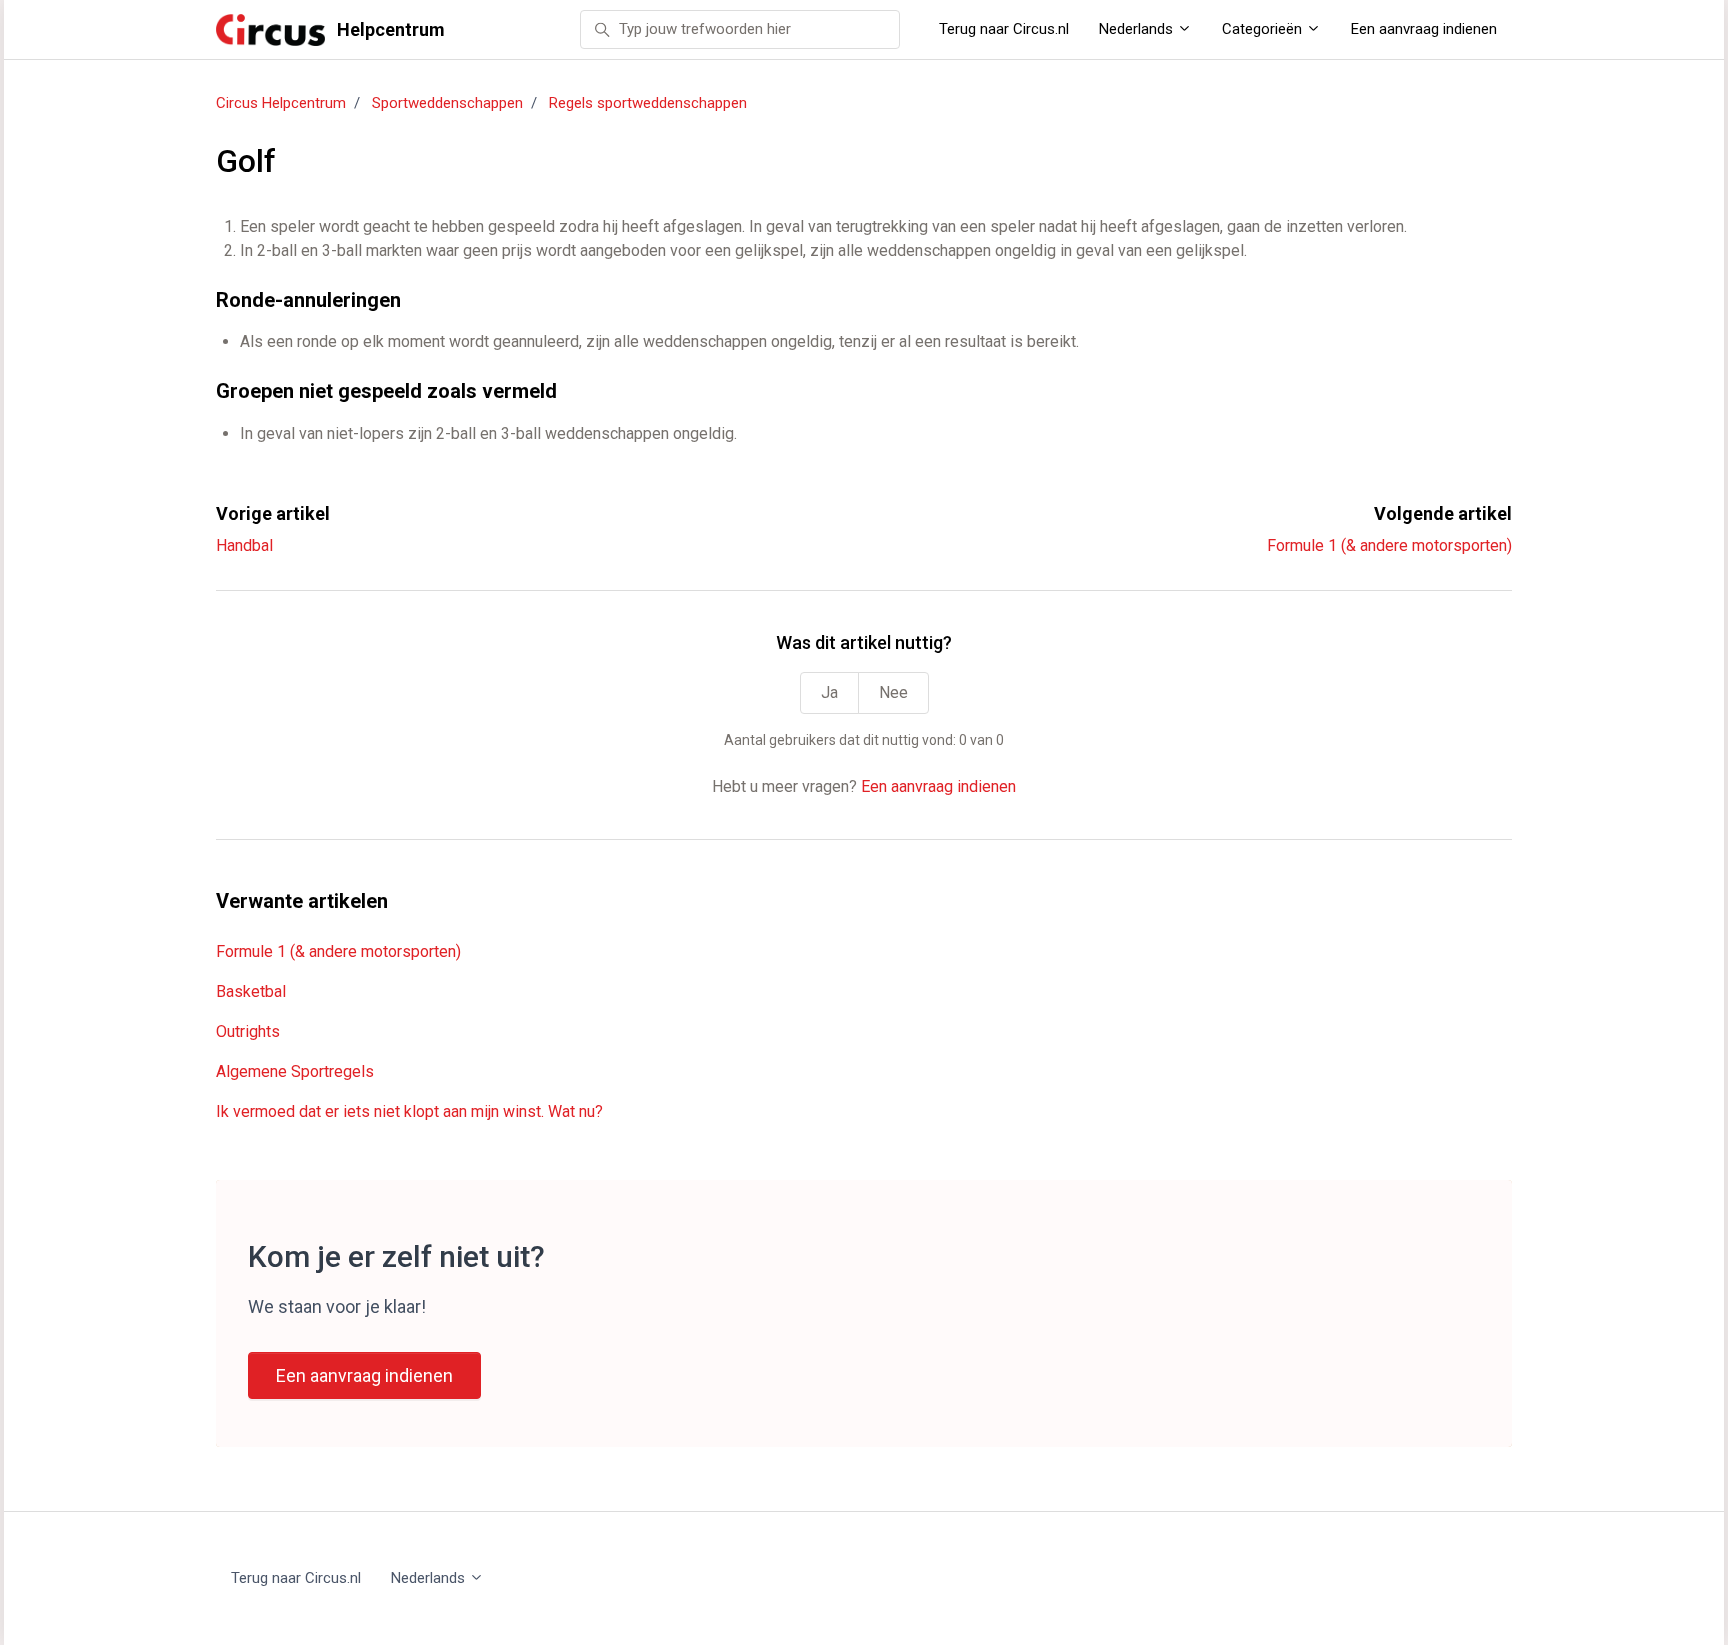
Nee (893, 692)
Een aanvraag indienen (1424, 29)
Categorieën (1264, 29)
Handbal (244, 545)
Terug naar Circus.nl (1004, 29)
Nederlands (1138, 29)
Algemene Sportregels (295, 1071)
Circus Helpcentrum (281, 103)
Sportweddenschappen (447, 103)
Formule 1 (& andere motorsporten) (1389, 545)
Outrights (248, 1031)
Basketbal (251, 991)
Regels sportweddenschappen (648, 103)
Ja (829, 692)
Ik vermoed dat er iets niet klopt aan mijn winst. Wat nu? (409, 1111)
